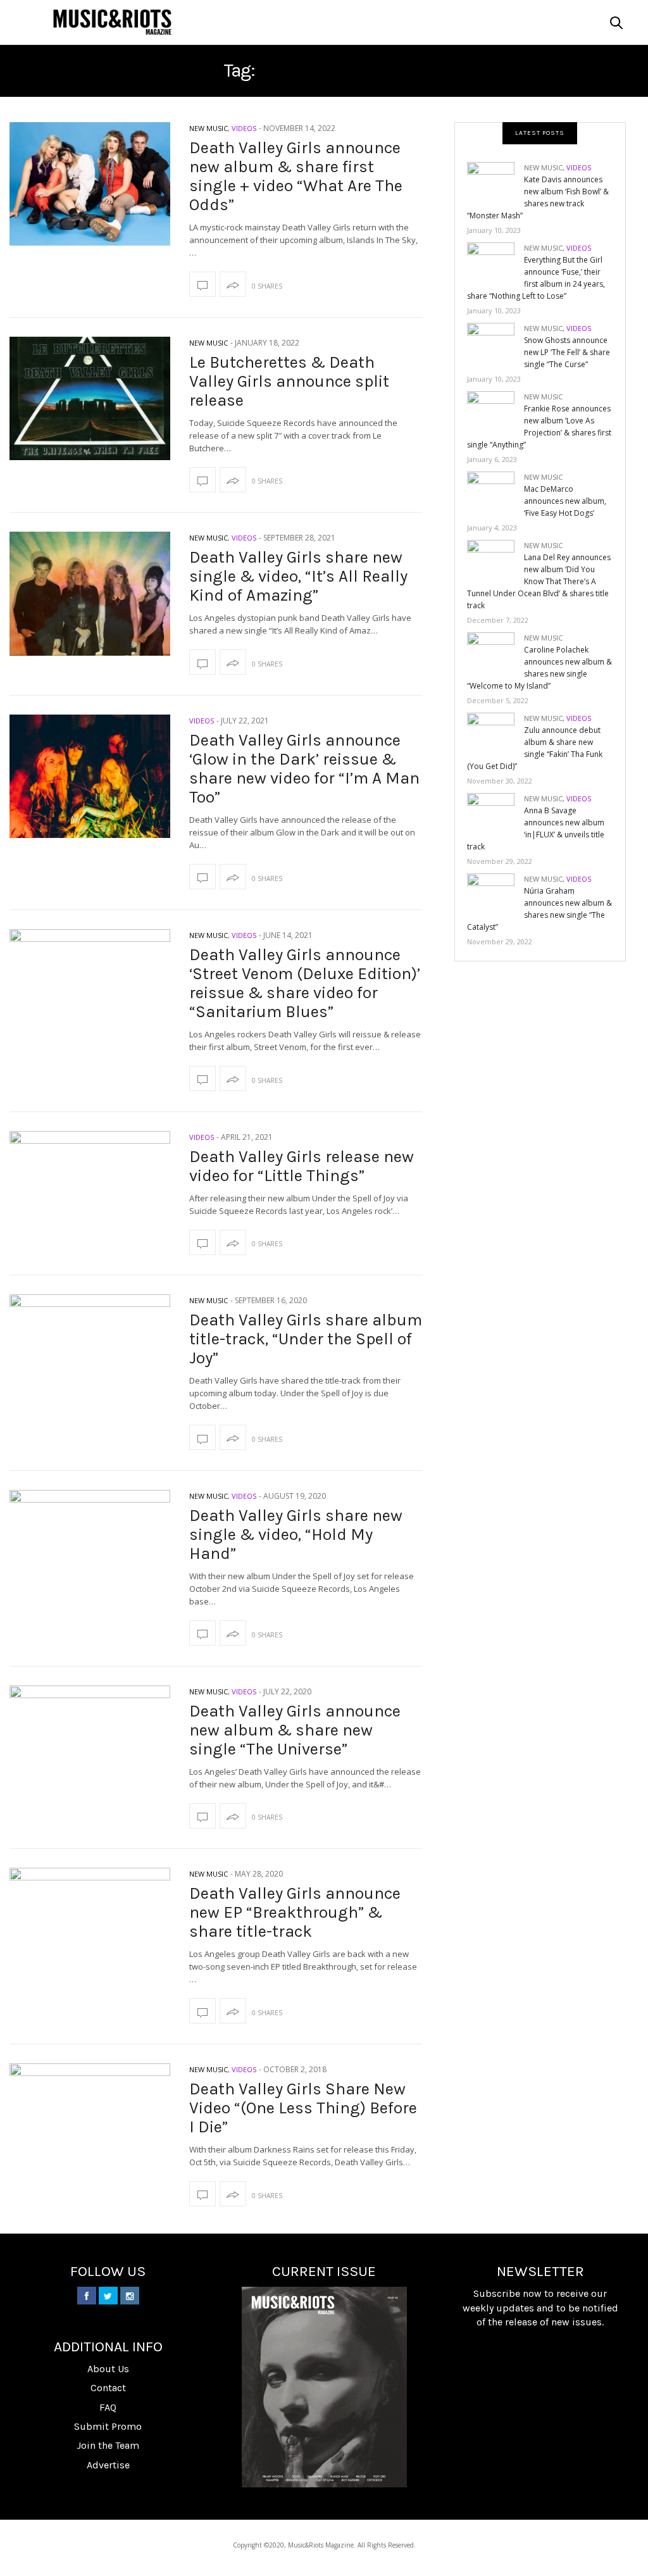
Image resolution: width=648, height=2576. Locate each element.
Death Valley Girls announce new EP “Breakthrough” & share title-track (295, 1912)
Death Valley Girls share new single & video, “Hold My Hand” (296, 1535)
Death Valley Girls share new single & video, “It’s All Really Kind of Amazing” (298, 576)
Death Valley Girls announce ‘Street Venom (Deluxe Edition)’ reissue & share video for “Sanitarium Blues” (305, 983)
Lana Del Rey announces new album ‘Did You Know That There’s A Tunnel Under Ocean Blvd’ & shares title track (539, 581)
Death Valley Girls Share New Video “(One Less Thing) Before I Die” (303, 2108)
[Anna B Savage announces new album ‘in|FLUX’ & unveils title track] (495, 814)
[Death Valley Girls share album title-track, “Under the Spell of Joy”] (90, 1356)
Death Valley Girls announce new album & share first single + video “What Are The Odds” (296, 176)
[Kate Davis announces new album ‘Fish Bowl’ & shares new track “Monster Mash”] (495, 183)
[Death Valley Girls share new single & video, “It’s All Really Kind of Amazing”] (90, 593)
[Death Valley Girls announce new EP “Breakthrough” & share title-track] (90, 1929)
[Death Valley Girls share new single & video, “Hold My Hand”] (90, 1552)
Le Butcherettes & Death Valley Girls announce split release (289, 381)
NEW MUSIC (209, 128)
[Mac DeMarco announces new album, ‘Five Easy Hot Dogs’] (495, 492)
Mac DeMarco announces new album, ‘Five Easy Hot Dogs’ (565, 501)
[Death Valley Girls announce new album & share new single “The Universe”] (90, 1747)
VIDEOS (244, 128)
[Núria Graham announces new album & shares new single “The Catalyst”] (495, 894)
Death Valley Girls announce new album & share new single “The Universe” (295, 1730)
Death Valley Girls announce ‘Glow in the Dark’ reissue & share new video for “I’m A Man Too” (304, 769)
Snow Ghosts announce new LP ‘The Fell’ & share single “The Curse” (567, 352)
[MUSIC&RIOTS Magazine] (112, 22)
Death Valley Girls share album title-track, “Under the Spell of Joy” (306, 1339)
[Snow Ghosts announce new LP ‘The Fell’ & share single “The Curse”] (495, 343)
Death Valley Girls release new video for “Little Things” (302, 1166)
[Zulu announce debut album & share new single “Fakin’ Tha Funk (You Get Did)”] (495, 733)
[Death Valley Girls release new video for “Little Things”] (90, 1193)
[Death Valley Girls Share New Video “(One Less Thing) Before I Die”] (90, 2125)
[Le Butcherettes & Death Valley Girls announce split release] (90, 398)
